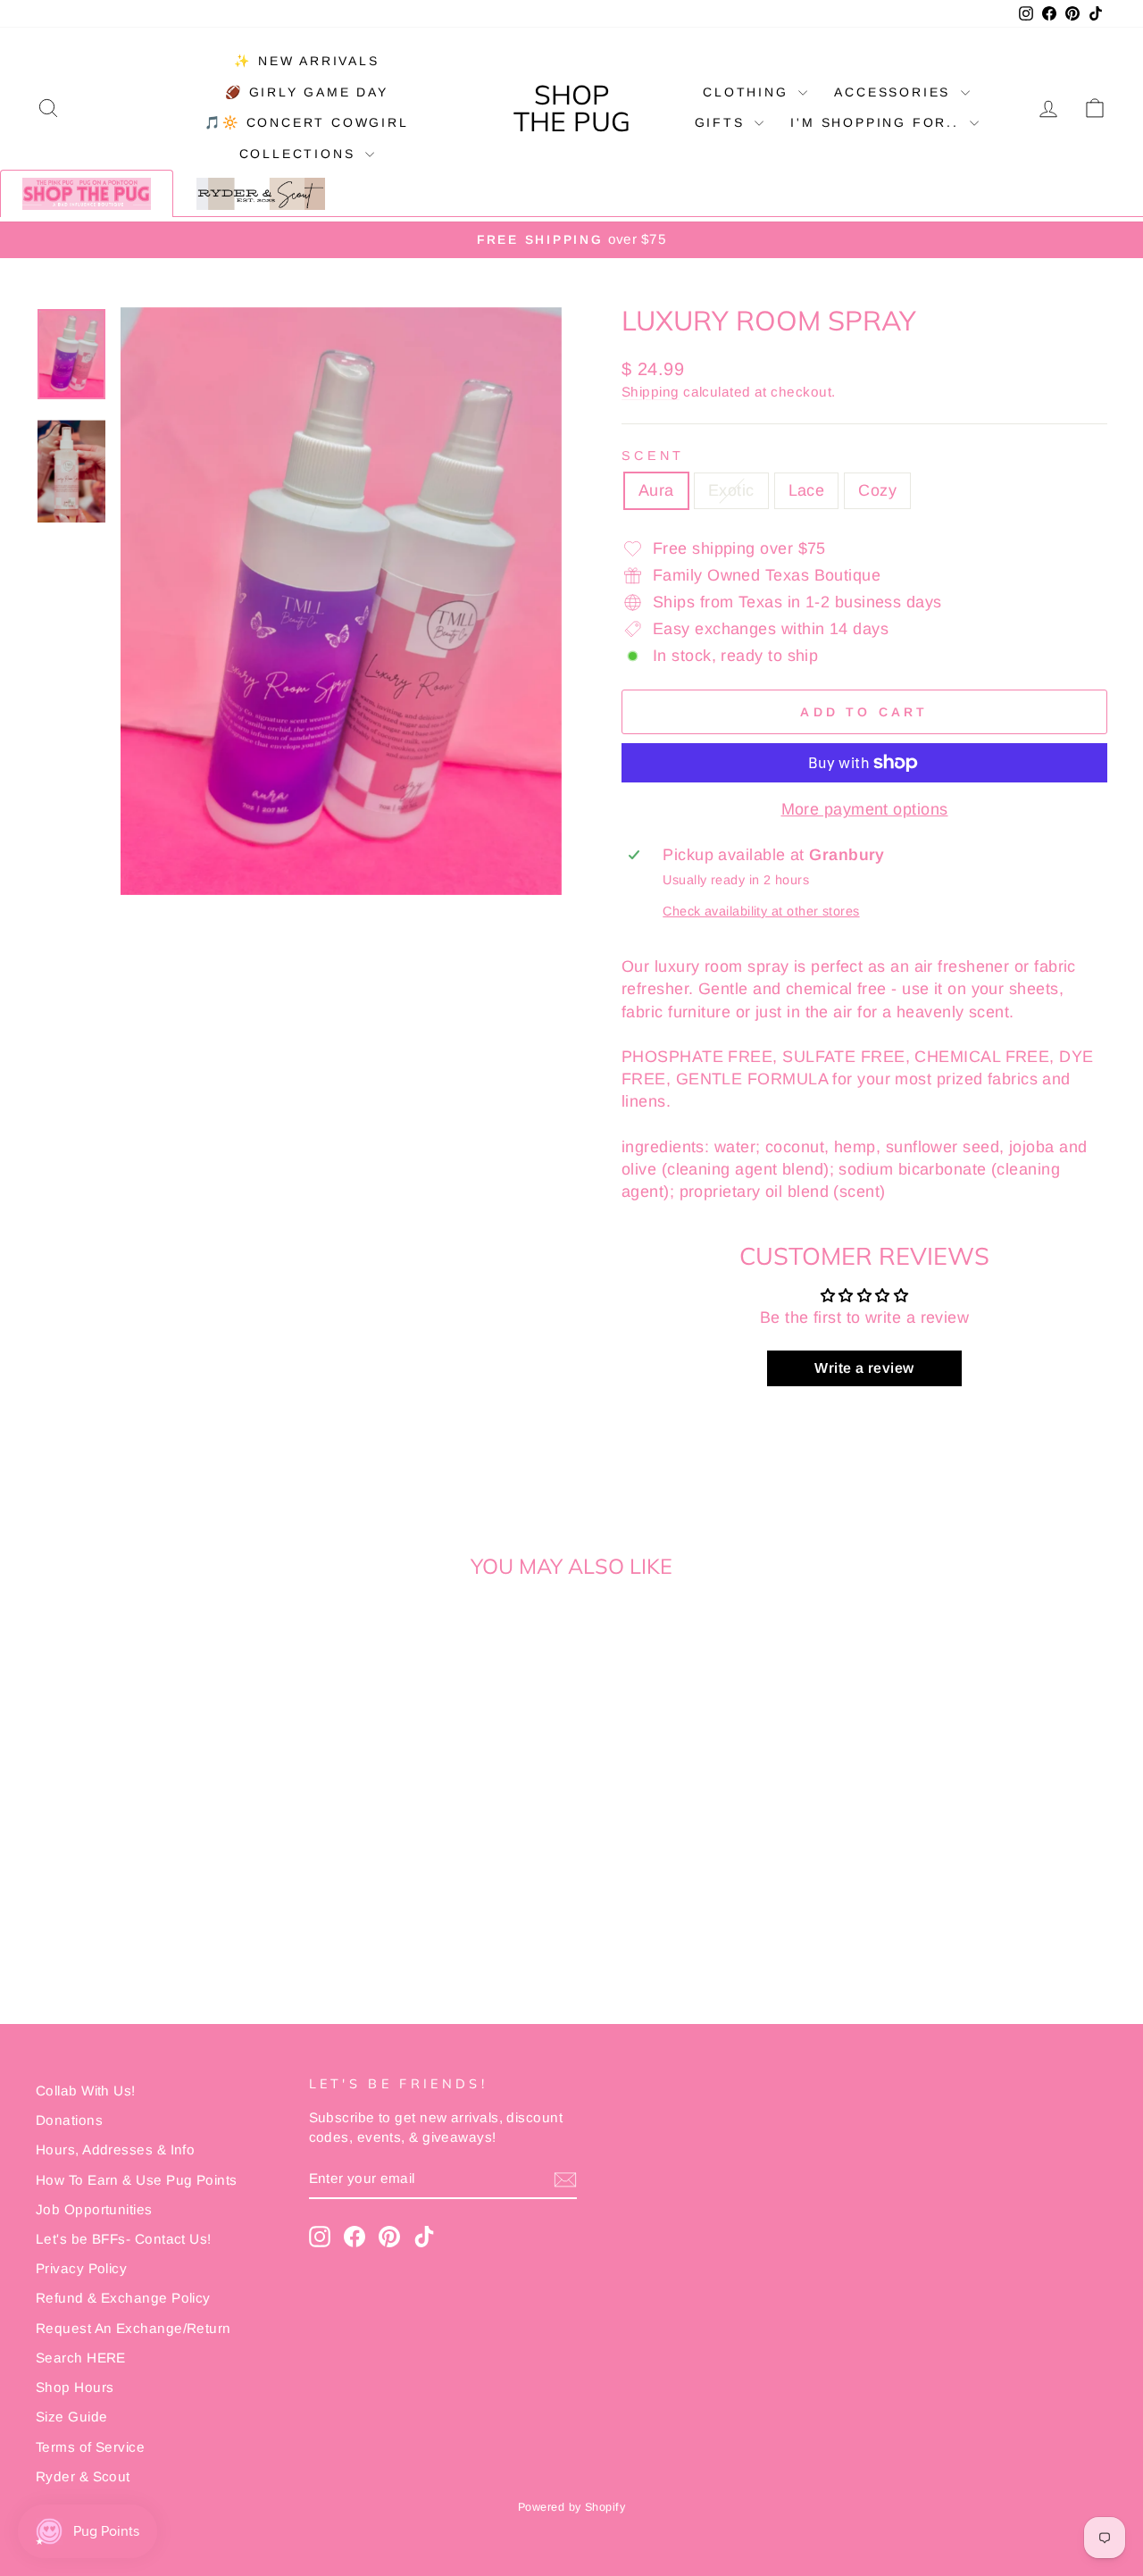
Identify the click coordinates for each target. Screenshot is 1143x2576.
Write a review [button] (864, 1368)
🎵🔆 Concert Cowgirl (306, 122)
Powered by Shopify (571, 2507)
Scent (653, 456)
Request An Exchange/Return (133, 2328)
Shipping (651, 392)
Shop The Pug (572, 108)
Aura (656, 490)
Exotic (731, 490)
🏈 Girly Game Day (307, 92)
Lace (807, 490)
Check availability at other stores (761, 911)
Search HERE (81, 2358)
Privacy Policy (81, 2268)
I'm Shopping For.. (877, 122)
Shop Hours (75, 2387)
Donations (69, 2120)
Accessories (895, 92)
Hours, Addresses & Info (115, 2149)
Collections (300, 154)
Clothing (748, 92)
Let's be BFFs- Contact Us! (124, 2239)
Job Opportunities (94, 2209)
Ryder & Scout (83, 2476)
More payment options (865, 809)
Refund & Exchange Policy (123, 2298)
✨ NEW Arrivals (306, 61)
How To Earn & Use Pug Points (137, 2180)
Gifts (723, 122)
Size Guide (72, 2417)
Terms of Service (90, 2447)
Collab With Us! (86, 2091)
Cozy (877, 490)
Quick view (162, 1854)
